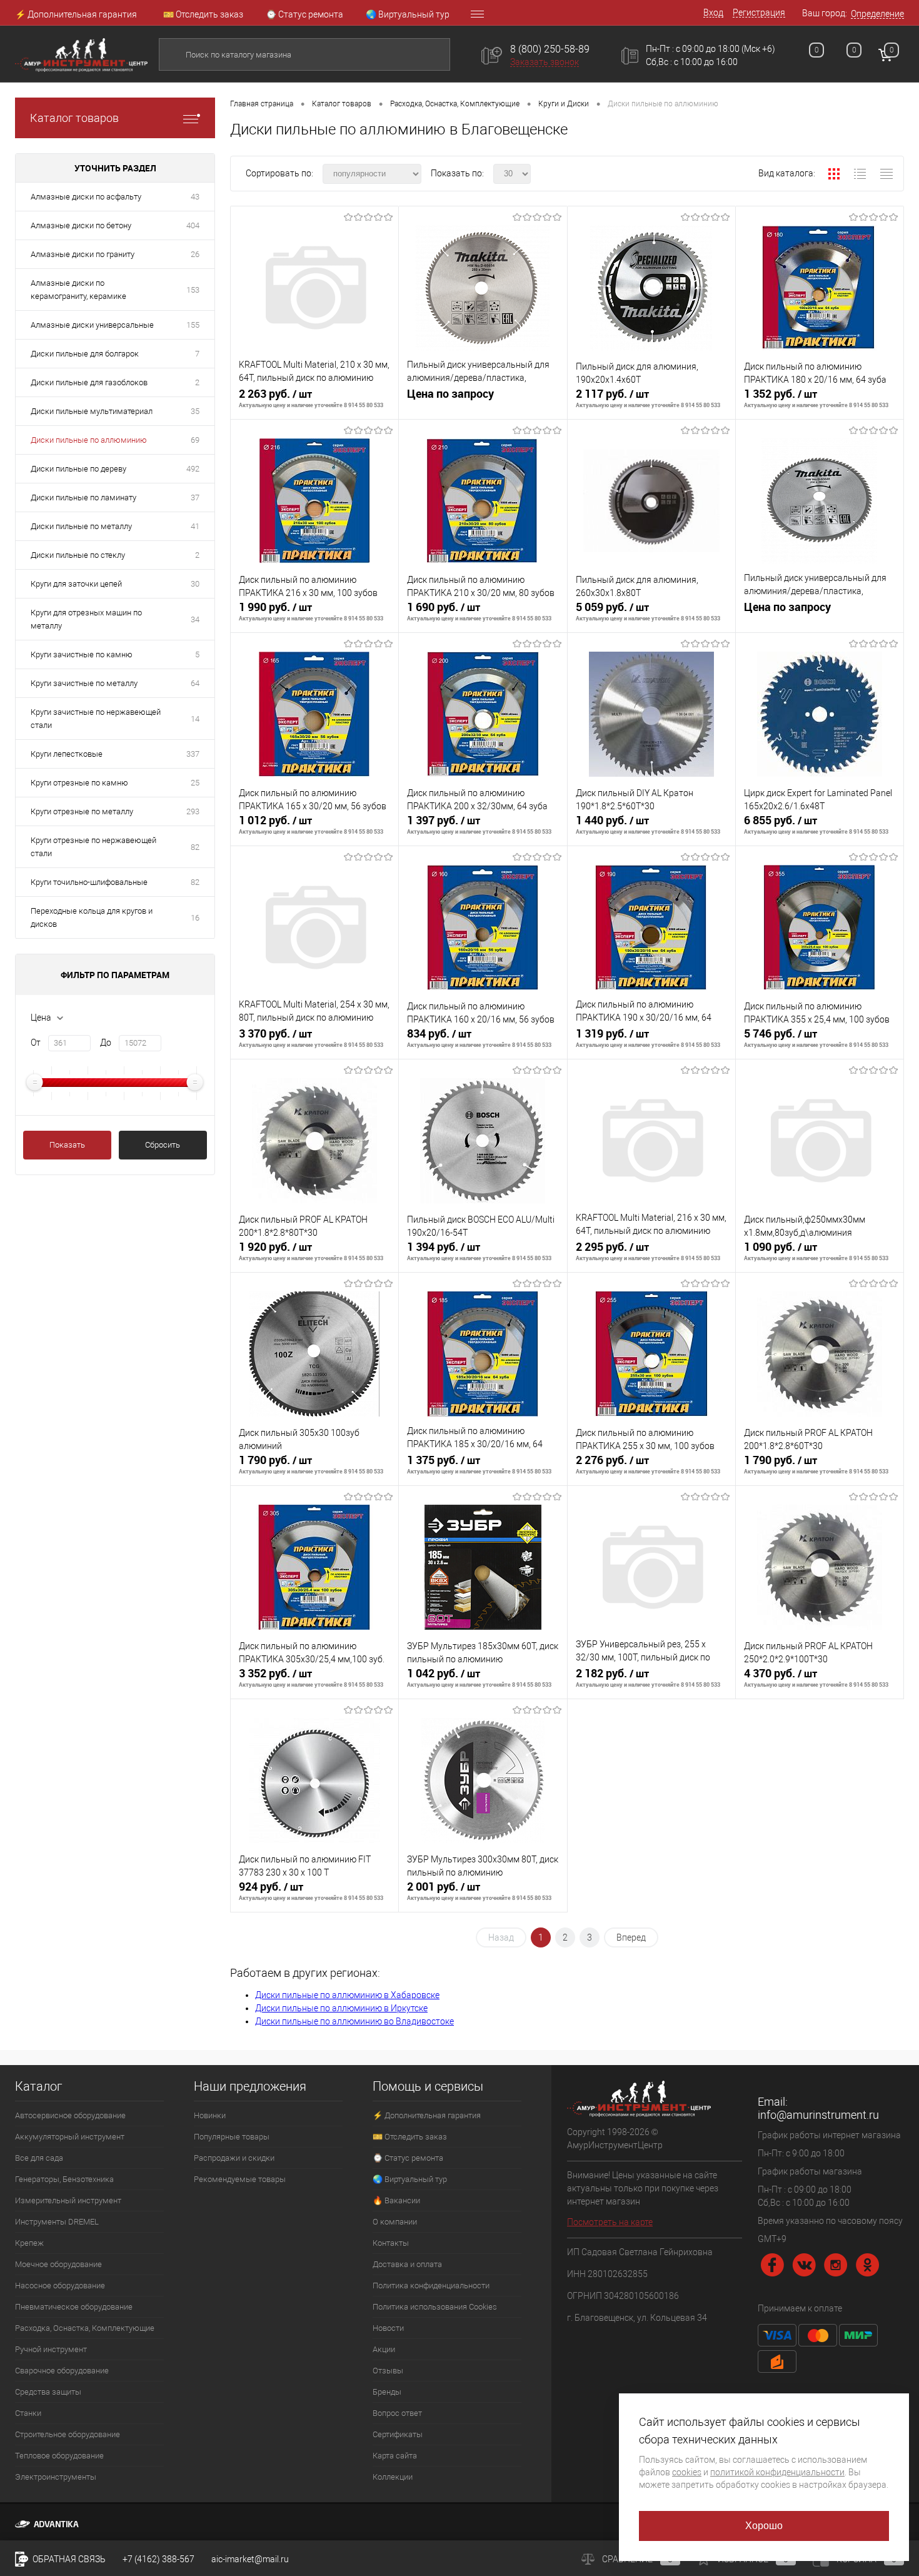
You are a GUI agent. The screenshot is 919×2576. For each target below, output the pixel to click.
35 (195, 411)
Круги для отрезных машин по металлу (86, 619)
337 (193, 754)
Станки (28, 2413)
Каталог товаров (74, 118)
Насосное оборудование (60, 2286)
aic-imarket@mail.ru (250, 2559)
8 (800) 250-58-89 (550, 49)
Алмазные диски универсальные (92, 325)
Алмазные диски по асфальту (86, 197)
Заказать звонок (545, 62)
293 (193, 811)
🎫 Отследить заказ (203, 14)
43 (195, 197)
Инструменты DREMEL (57, 2222)
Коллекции (393, 2477)
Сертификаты (398, 2434)
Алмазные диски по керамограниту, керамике (78, 290)
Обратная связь (68, 2559)
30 (195, 584)
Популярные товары (232, 2137)
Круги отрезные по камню (79, 783)
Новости (388, 2328)
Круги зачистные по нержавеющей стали (96, 719)
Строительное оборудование (68, 2434)
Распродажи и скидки (234, 2158)
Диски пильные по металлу (81, 526)
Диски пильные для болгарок (85, 354)
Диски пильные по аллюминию (89, 440)
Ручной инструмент (51, 2349)
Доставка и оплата (407, 2264)
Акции (384, 2349)
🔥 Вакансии (396, 2200)
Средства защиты (48, 2392)
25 (195, 783)
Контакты (391, 2243)
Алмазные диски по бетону (81, 225)
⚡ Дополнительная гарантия (76, 14)
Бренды (387, 2392)
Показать (67, 1145)
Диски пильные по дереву (78, 469)
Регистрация (759, 13)
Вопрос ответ (397, 2413)
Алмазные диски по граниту (83, 254)
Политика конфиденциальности (431, 2286)
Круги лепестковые (67, 754)
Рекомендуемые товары (240, 2179)
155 (193, 325)
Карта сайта (395, 2456)
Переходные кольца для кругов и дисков (92, 917)
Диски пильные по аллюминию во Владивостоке (354, 2021)
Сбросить (163, 1145)
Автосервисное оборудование (70, 2115)
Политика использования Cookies (435, 2307)
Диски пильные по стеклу (78, 555)
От (36, 1043)
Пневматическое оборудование (74, 2307)
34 (195, 619)
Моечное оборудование (58, 2264)
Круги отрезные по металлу (82, 811)
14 (195, 719)
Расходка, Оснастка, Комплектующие (85, 2328)
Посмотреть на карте (610, 2222)
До (106, 1043)
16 (195, 918)
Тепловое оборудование (59, 2456)
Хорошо (764, 2526)
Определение (877, 14)
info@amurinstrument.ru (818, 2115)
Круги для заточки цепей (76, 584)
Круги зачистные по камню (82, 654)
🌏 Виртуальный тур (408, 14)
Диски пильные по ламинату (83, 498)
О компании (395, 2222)
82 (195, 847)
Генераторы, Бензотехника (64, 2179)
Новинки (210, 2115)
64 (195, 683)
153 (193, 290)
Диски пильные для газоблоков (89, 382)
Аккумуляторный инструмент (70, 2137)
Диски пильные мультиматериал (92, 411)
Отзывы (388, 2371)
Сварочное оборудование (62, 2371)
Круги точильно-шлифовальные (89, 882)
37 (195, 498)
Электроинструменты (56, 2477)
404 (193, 225)
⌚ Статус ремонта (304, 14)
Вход (713, 13)
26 (195, 254)
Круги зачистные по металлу (84, 683)
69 (195, 440)
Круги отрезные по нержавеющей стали (93, 847)
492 (193, 469)
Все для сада (39, 2158)
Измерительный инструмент (68, 2200)
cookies (687, 2472)
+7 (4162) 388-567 (158, 2559)
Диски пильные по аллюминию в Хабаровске (347, 1995)
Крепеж (29, 2243)
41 (195, 526)
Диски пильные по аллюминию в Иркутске (341, 2008)
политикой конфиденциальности (777, 2472)
